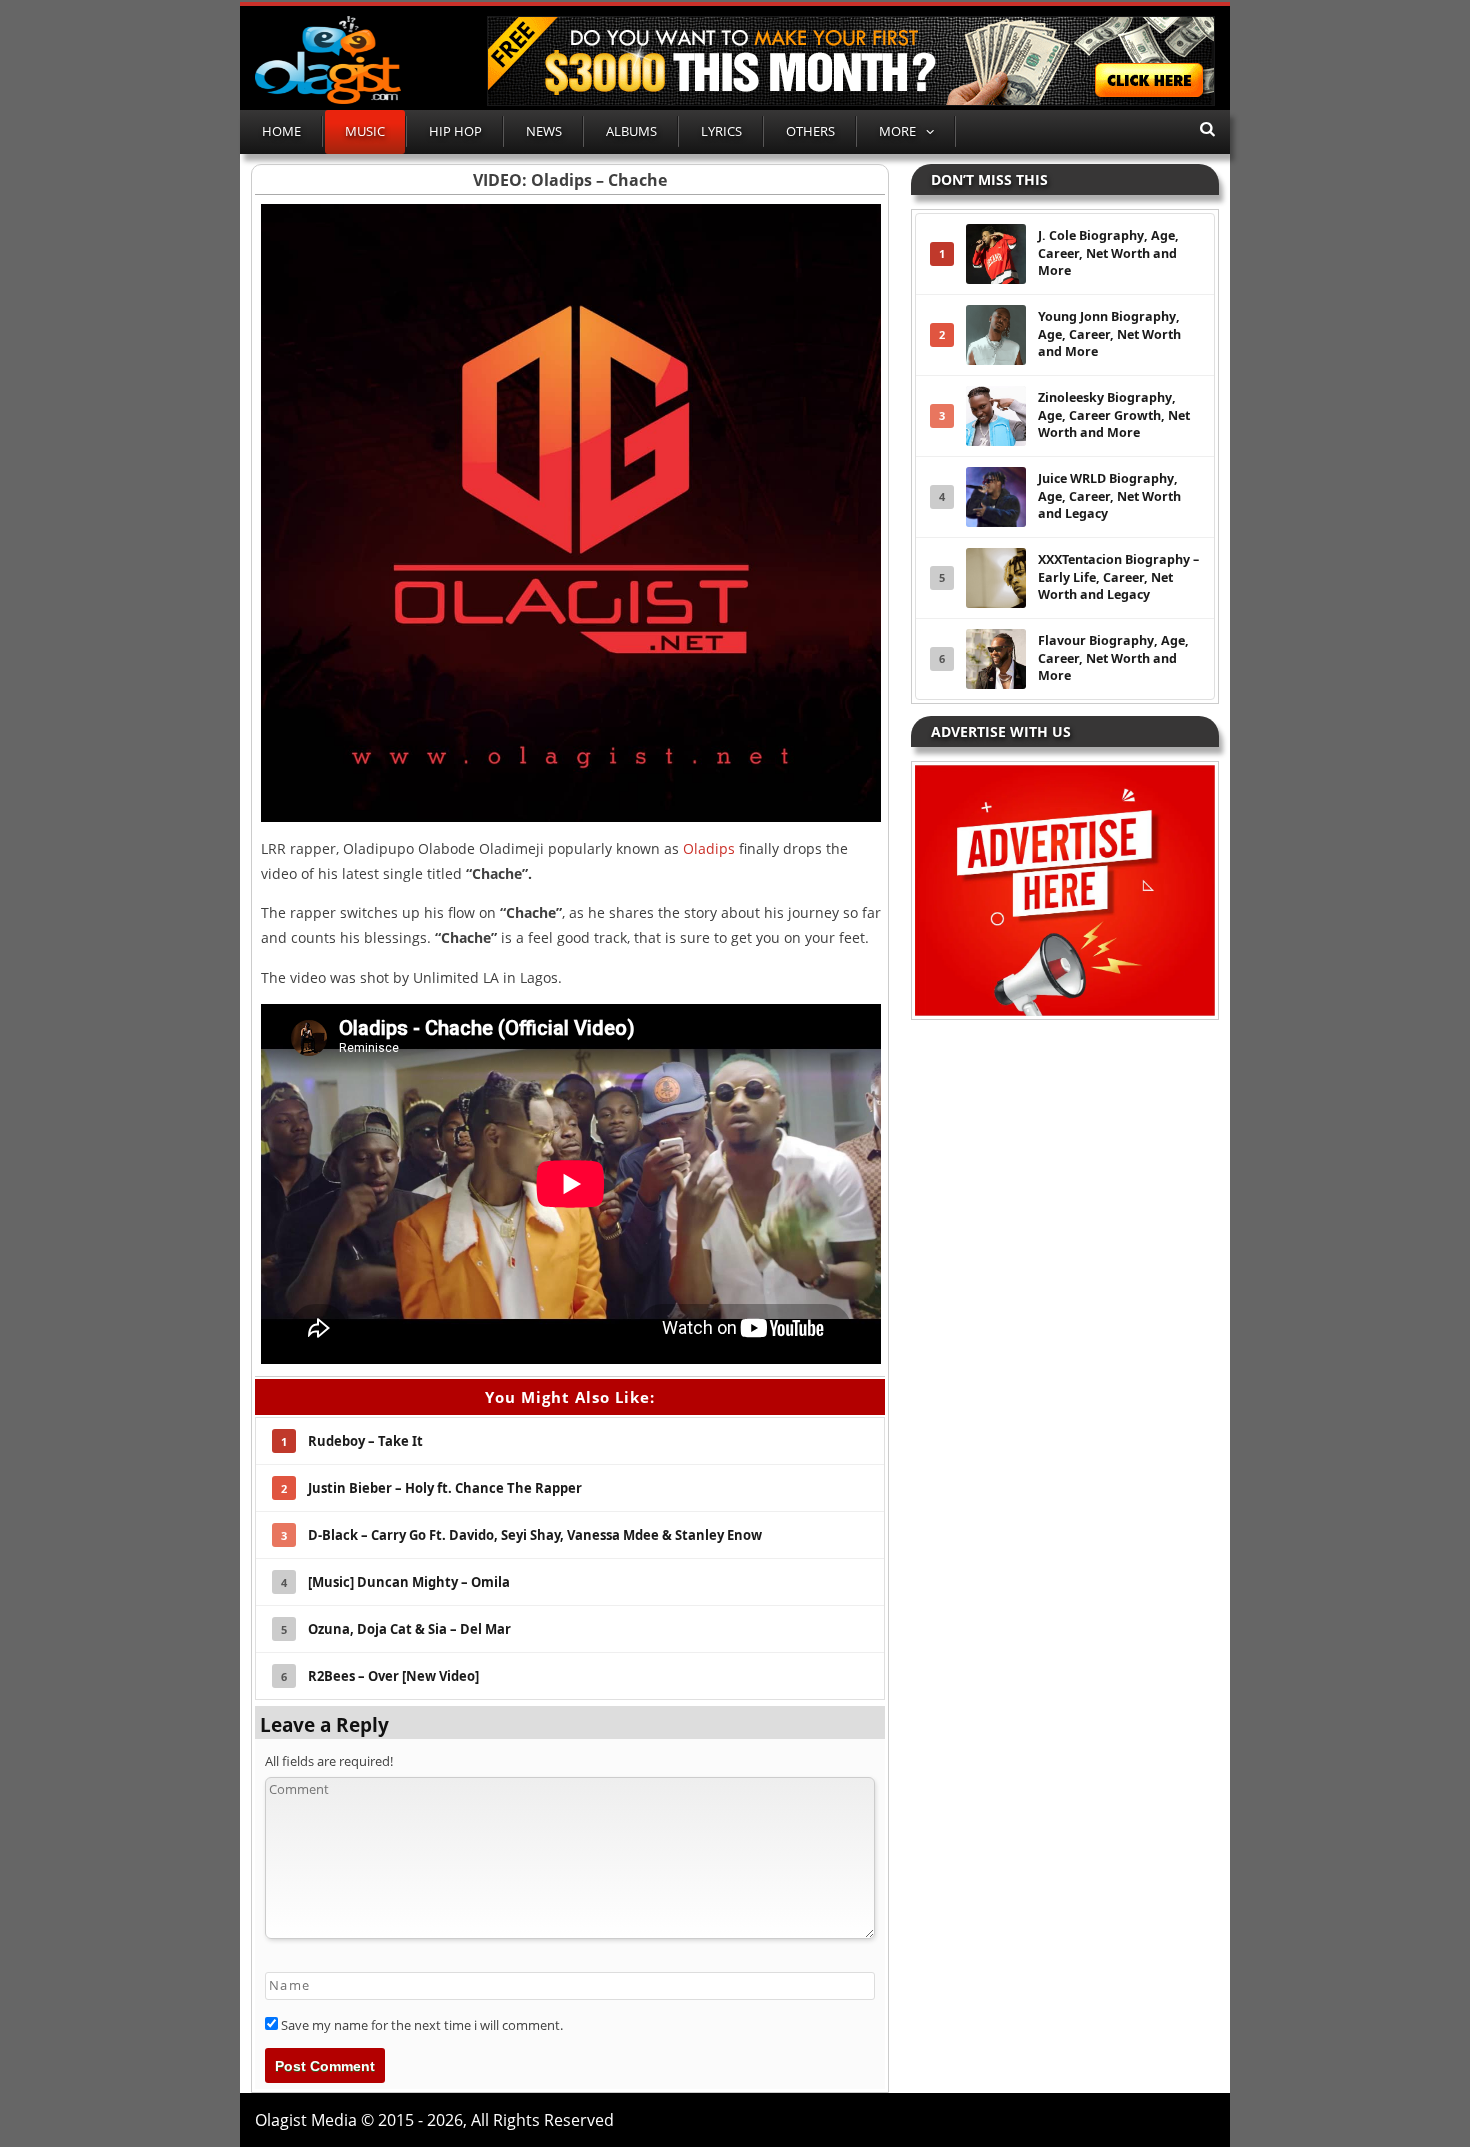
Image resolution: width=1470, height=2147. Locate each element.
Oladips (709, 848)
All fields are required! (329, 1761)
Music (365, 131)
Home (281, 131)
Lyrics (721, 131)
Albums (631, 131)
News (544, 131)
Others (810, 131)
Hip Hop (455, 131)
